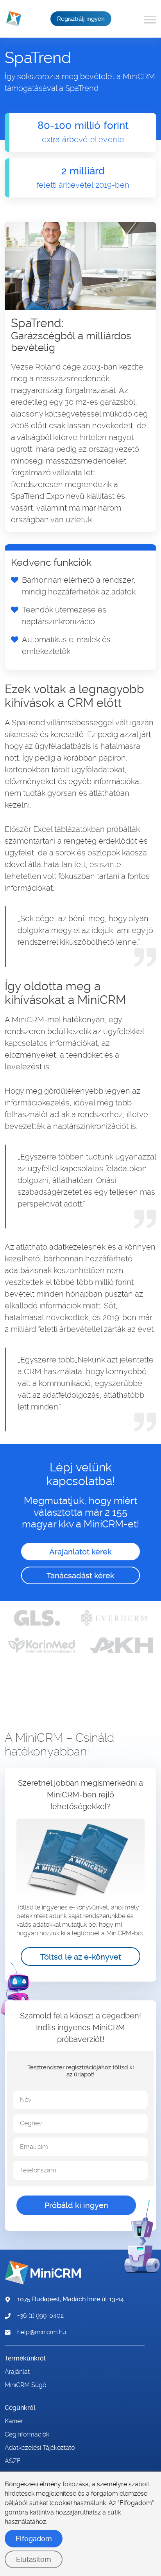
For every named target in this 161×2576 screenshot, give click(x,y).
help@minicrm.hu (42, 2332)
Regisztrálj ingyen (81, 19)
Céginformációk (27, 2435)
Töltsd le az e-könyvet (81, 1957)
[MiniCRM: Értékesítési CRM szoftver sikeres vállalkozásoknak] (11, 19)
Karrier (14, 2421)
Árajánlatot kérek (80, 1552)
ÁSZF (13, 2461)
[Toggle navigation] (151, 19)
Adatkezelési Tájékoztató (40, 2448)
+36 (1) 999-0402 (40, 2316)
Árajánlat (17, 2372)
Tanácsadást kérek (80, 1576)
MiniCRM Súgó (25, 2385)
